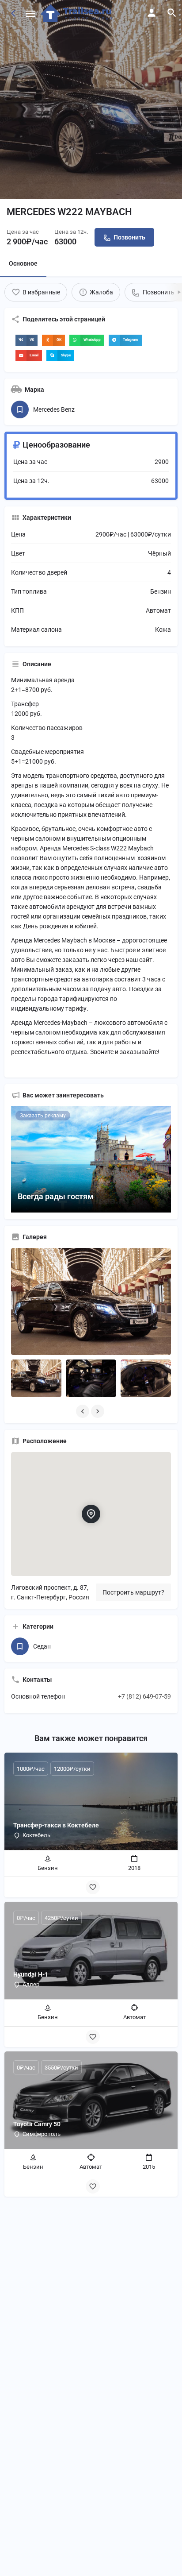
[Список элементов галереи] (36, 1379)
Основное (23, 263)
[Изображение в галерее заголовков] (91, 100)
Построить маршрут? (133, 1592)
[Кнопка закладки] (93, 1887)
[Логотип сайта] (78, 13)
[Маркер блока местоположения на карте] (91, 1514)
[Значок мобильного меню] (30, 14)
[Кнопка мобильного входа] (152, 13)
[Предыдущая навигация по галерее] (83, 1411)
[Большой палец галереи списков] (91, 1301)
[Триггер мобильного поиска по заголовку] (172, 13)
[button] (27, 340)
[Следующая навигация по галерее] (99, 1411)
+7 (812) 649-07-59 (144, 1696)
